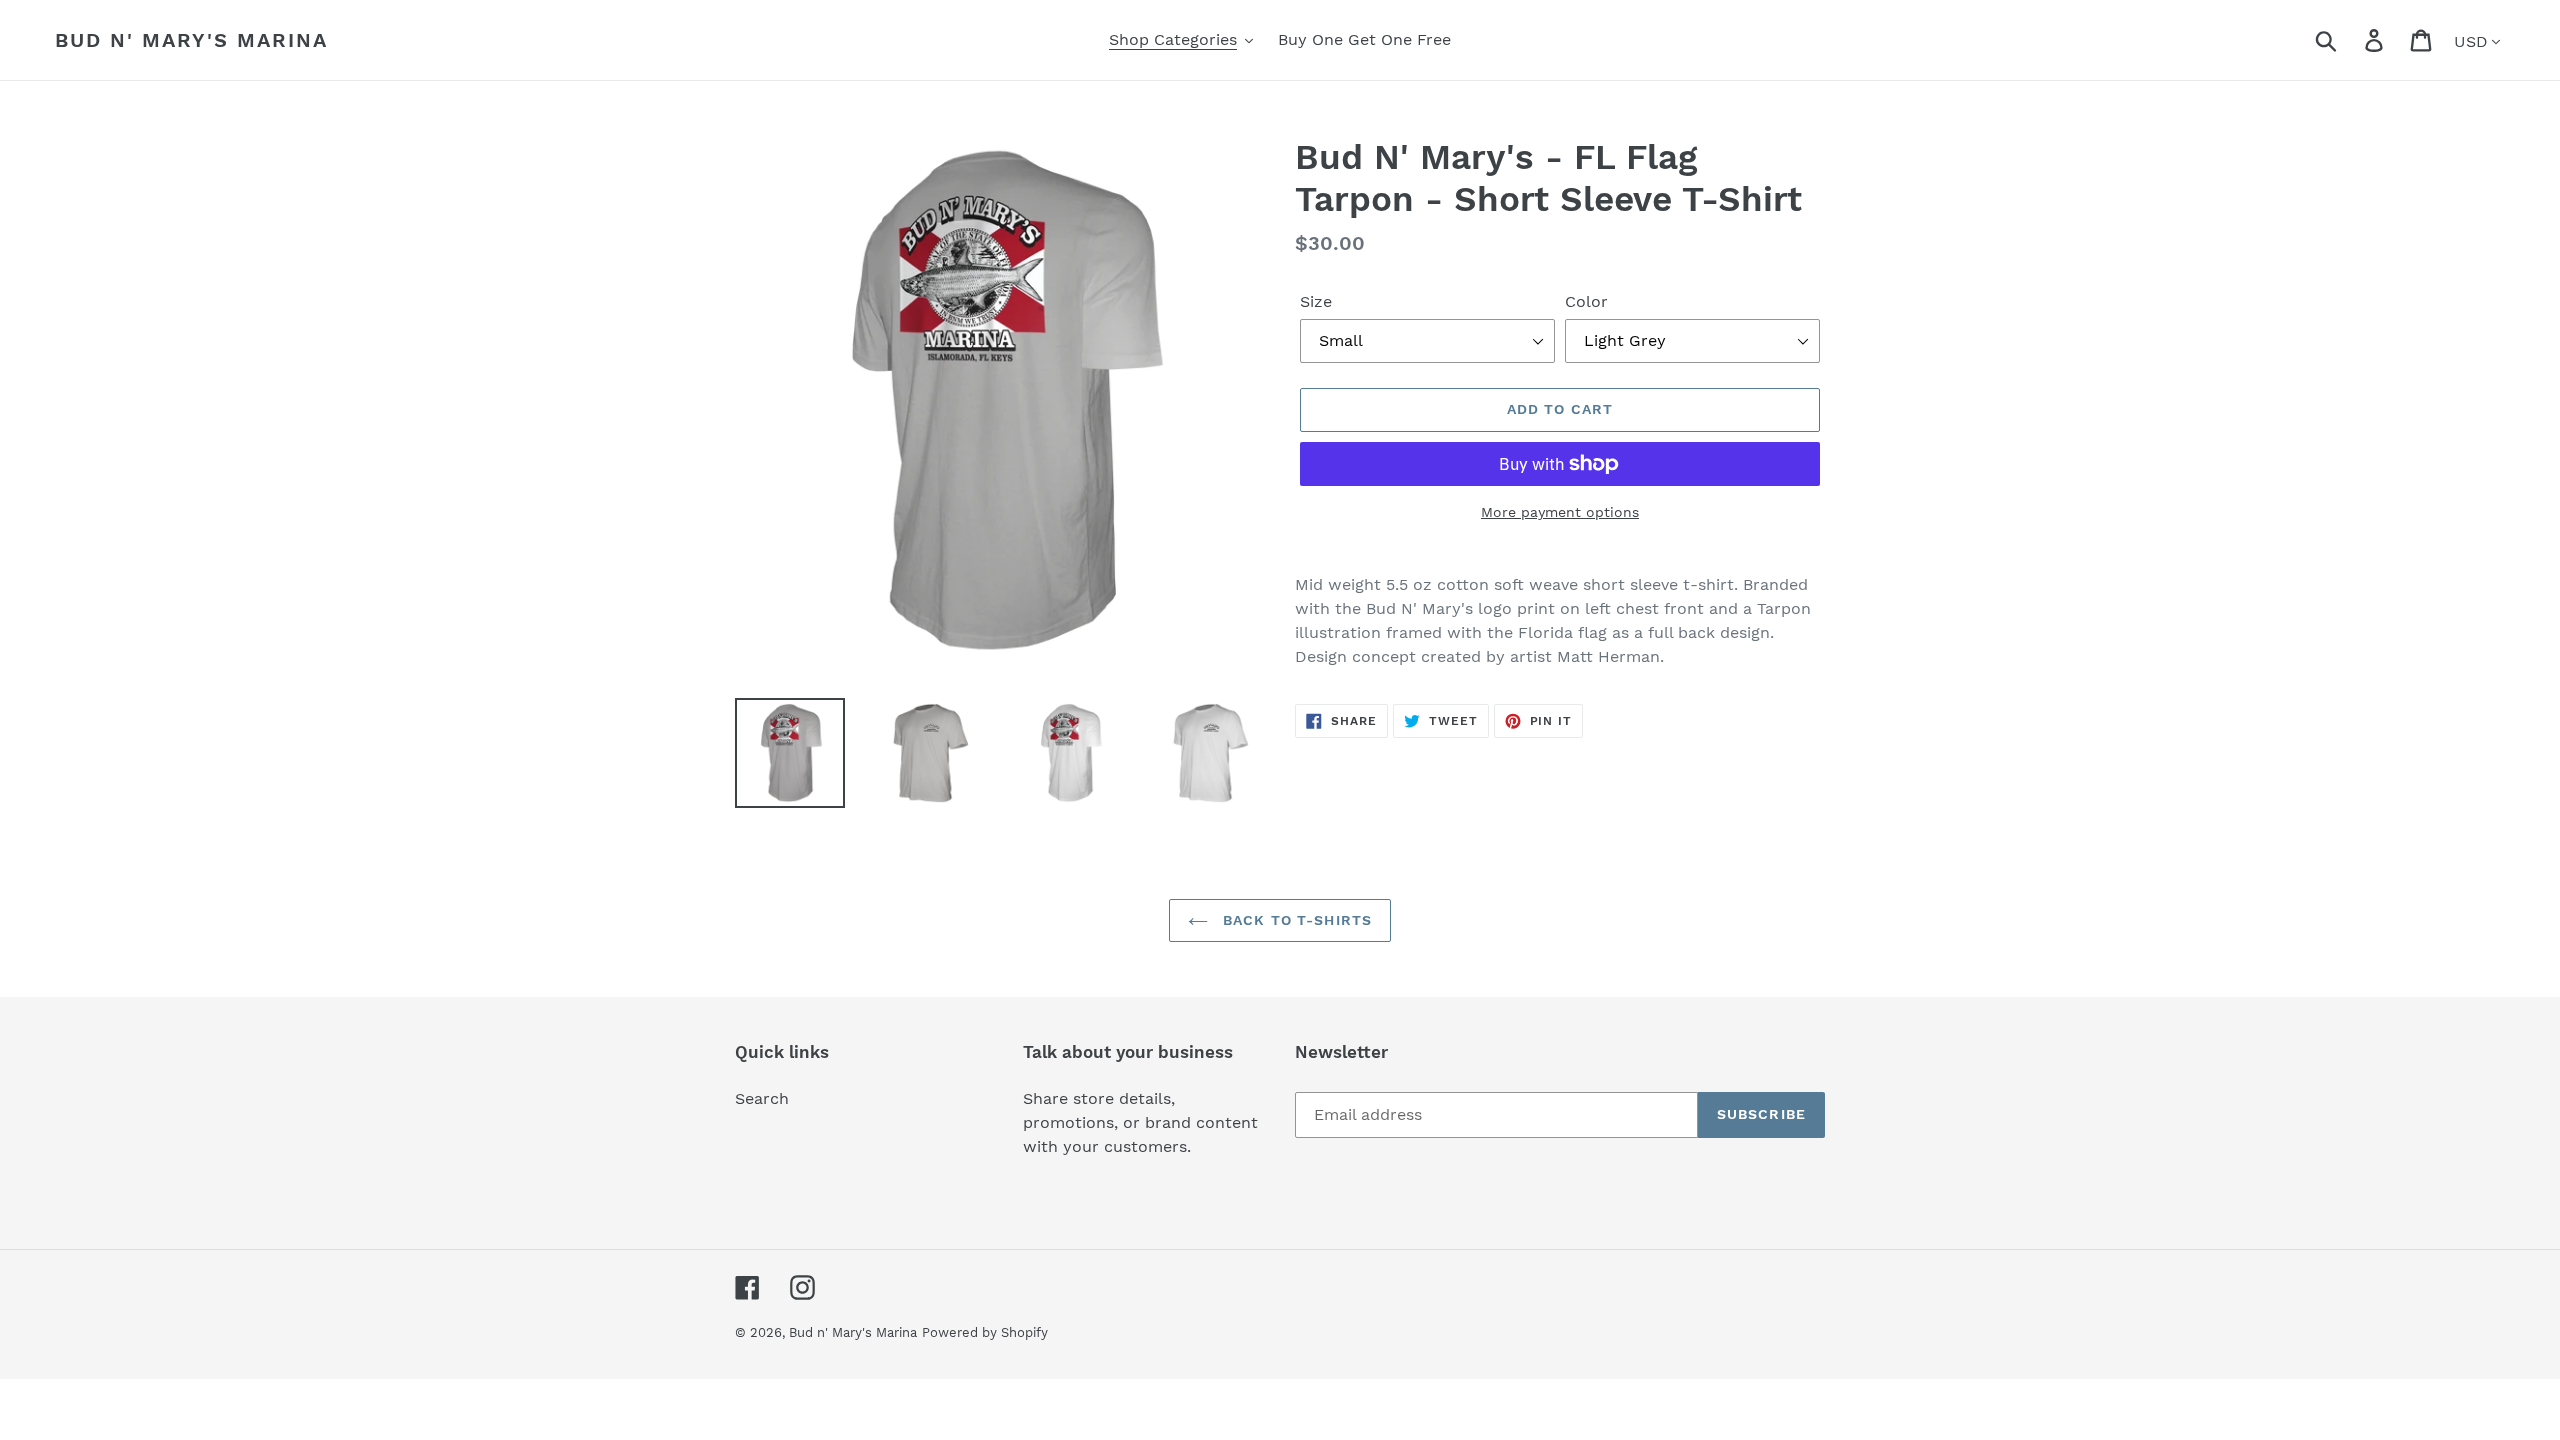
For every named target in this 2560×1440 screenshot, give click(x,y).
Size (1316, 301)
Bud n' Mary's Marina (191, 40)
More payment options (1560, 512)
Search (762, 1098)
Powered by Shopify (985, 1332)
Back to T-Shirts (1295, 920)
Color (1586, 301)
